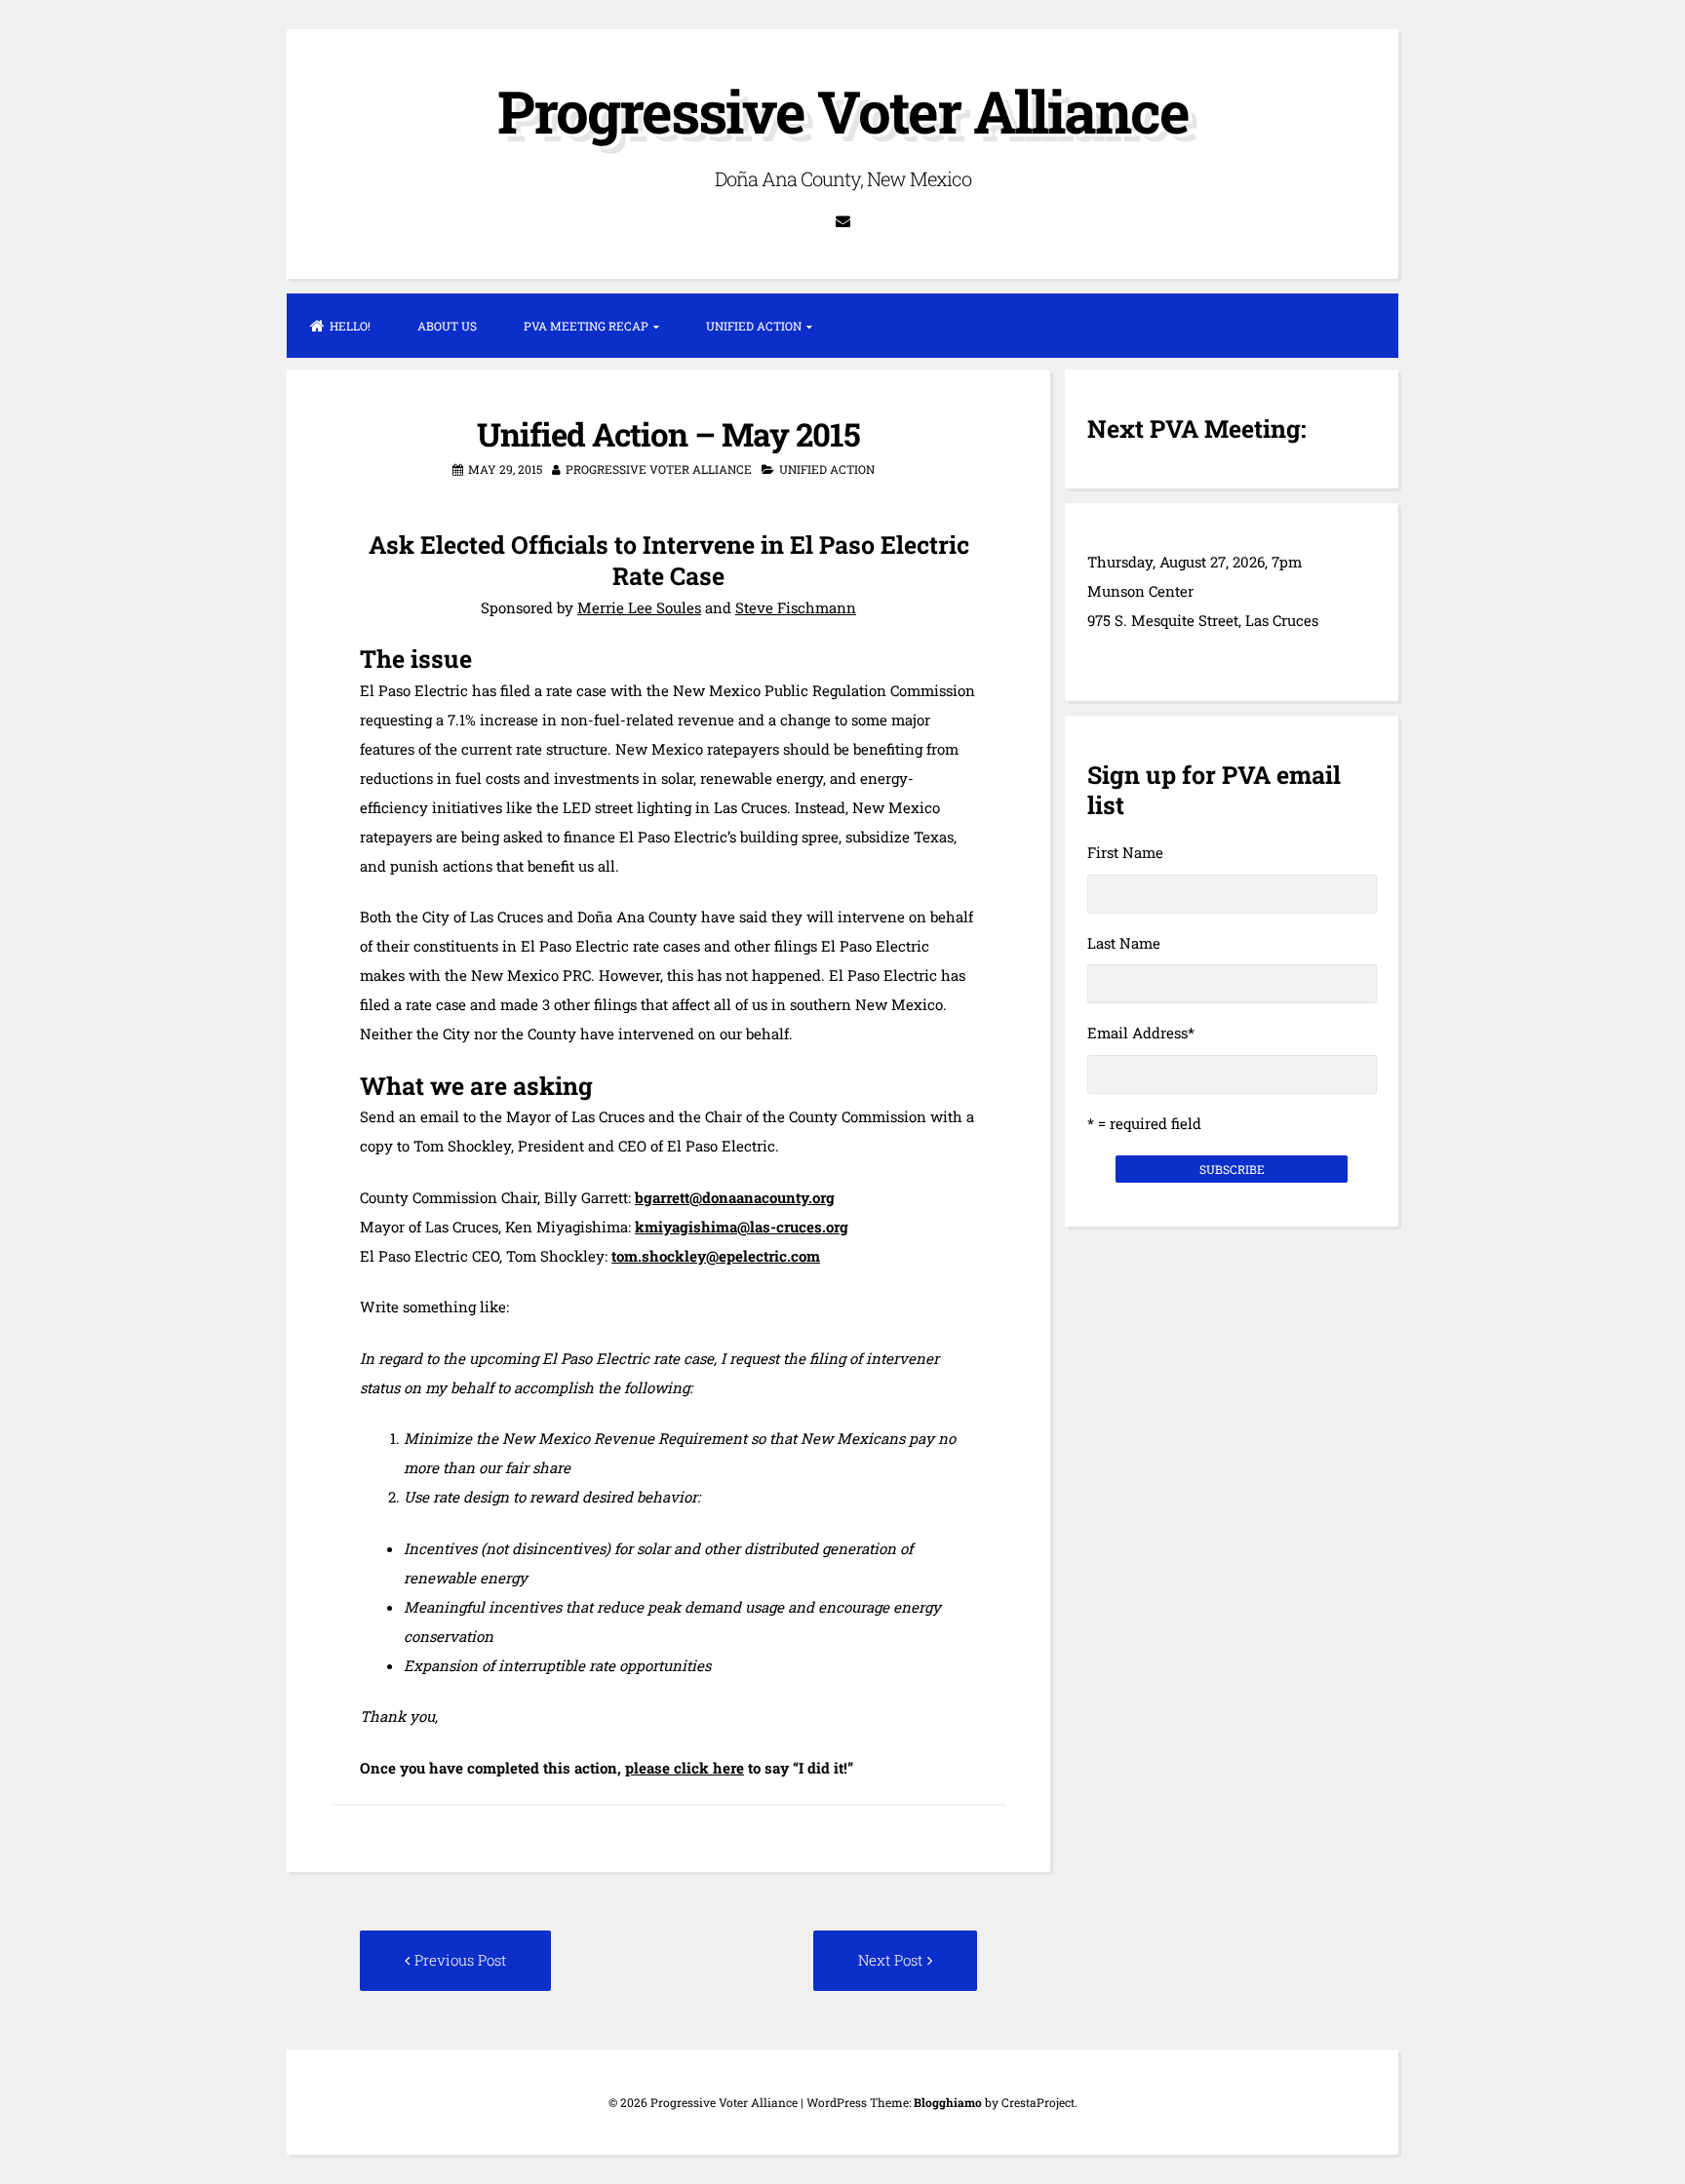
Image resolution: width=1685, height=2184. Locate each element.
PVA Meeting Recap (586, 326)
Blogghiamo (948, 2102)
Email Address (1141, 1033)
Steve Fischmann (796, 607)
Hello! (350, 326)
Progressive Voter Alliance (843, 111)
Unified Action (754, 326)
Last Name (1124, 943)
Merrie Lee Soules (639, 607)
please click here (685, 1768)
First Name (1125, 852)
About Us (447, 326)
